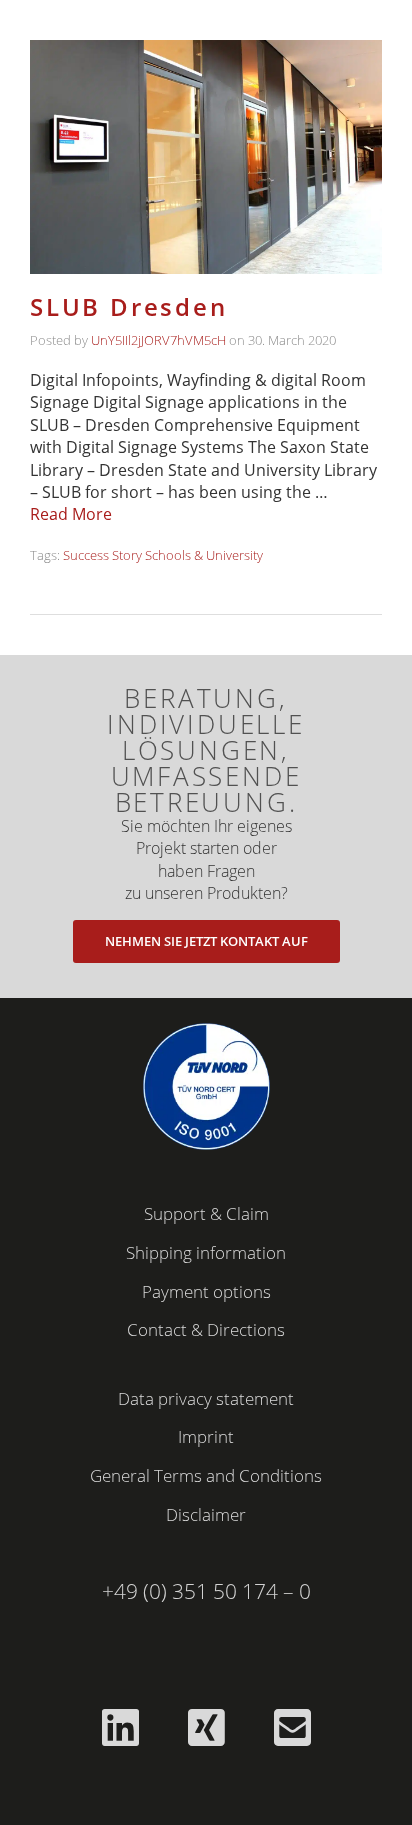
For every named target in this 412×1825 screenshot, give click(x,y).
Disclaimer (206, 1514)
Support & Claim (206, 1213)
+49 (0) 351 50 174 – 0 (206, 1591)
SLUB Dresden (129, 306)
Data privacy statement (206, 1398)
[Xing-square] (206, 1727)
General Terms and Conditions (206, 1475)
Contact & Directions (206, 1329)
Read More (71, 514)
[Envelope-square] (292, 1727)
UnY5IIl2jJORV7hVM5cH (158, 340)
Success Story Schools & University (163, 555)
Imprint (206, 1436)
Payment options (206, 1291)
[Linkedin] (120, 1727)
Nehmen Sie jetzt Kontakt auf (206, 941)
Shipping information (206, 1252)
